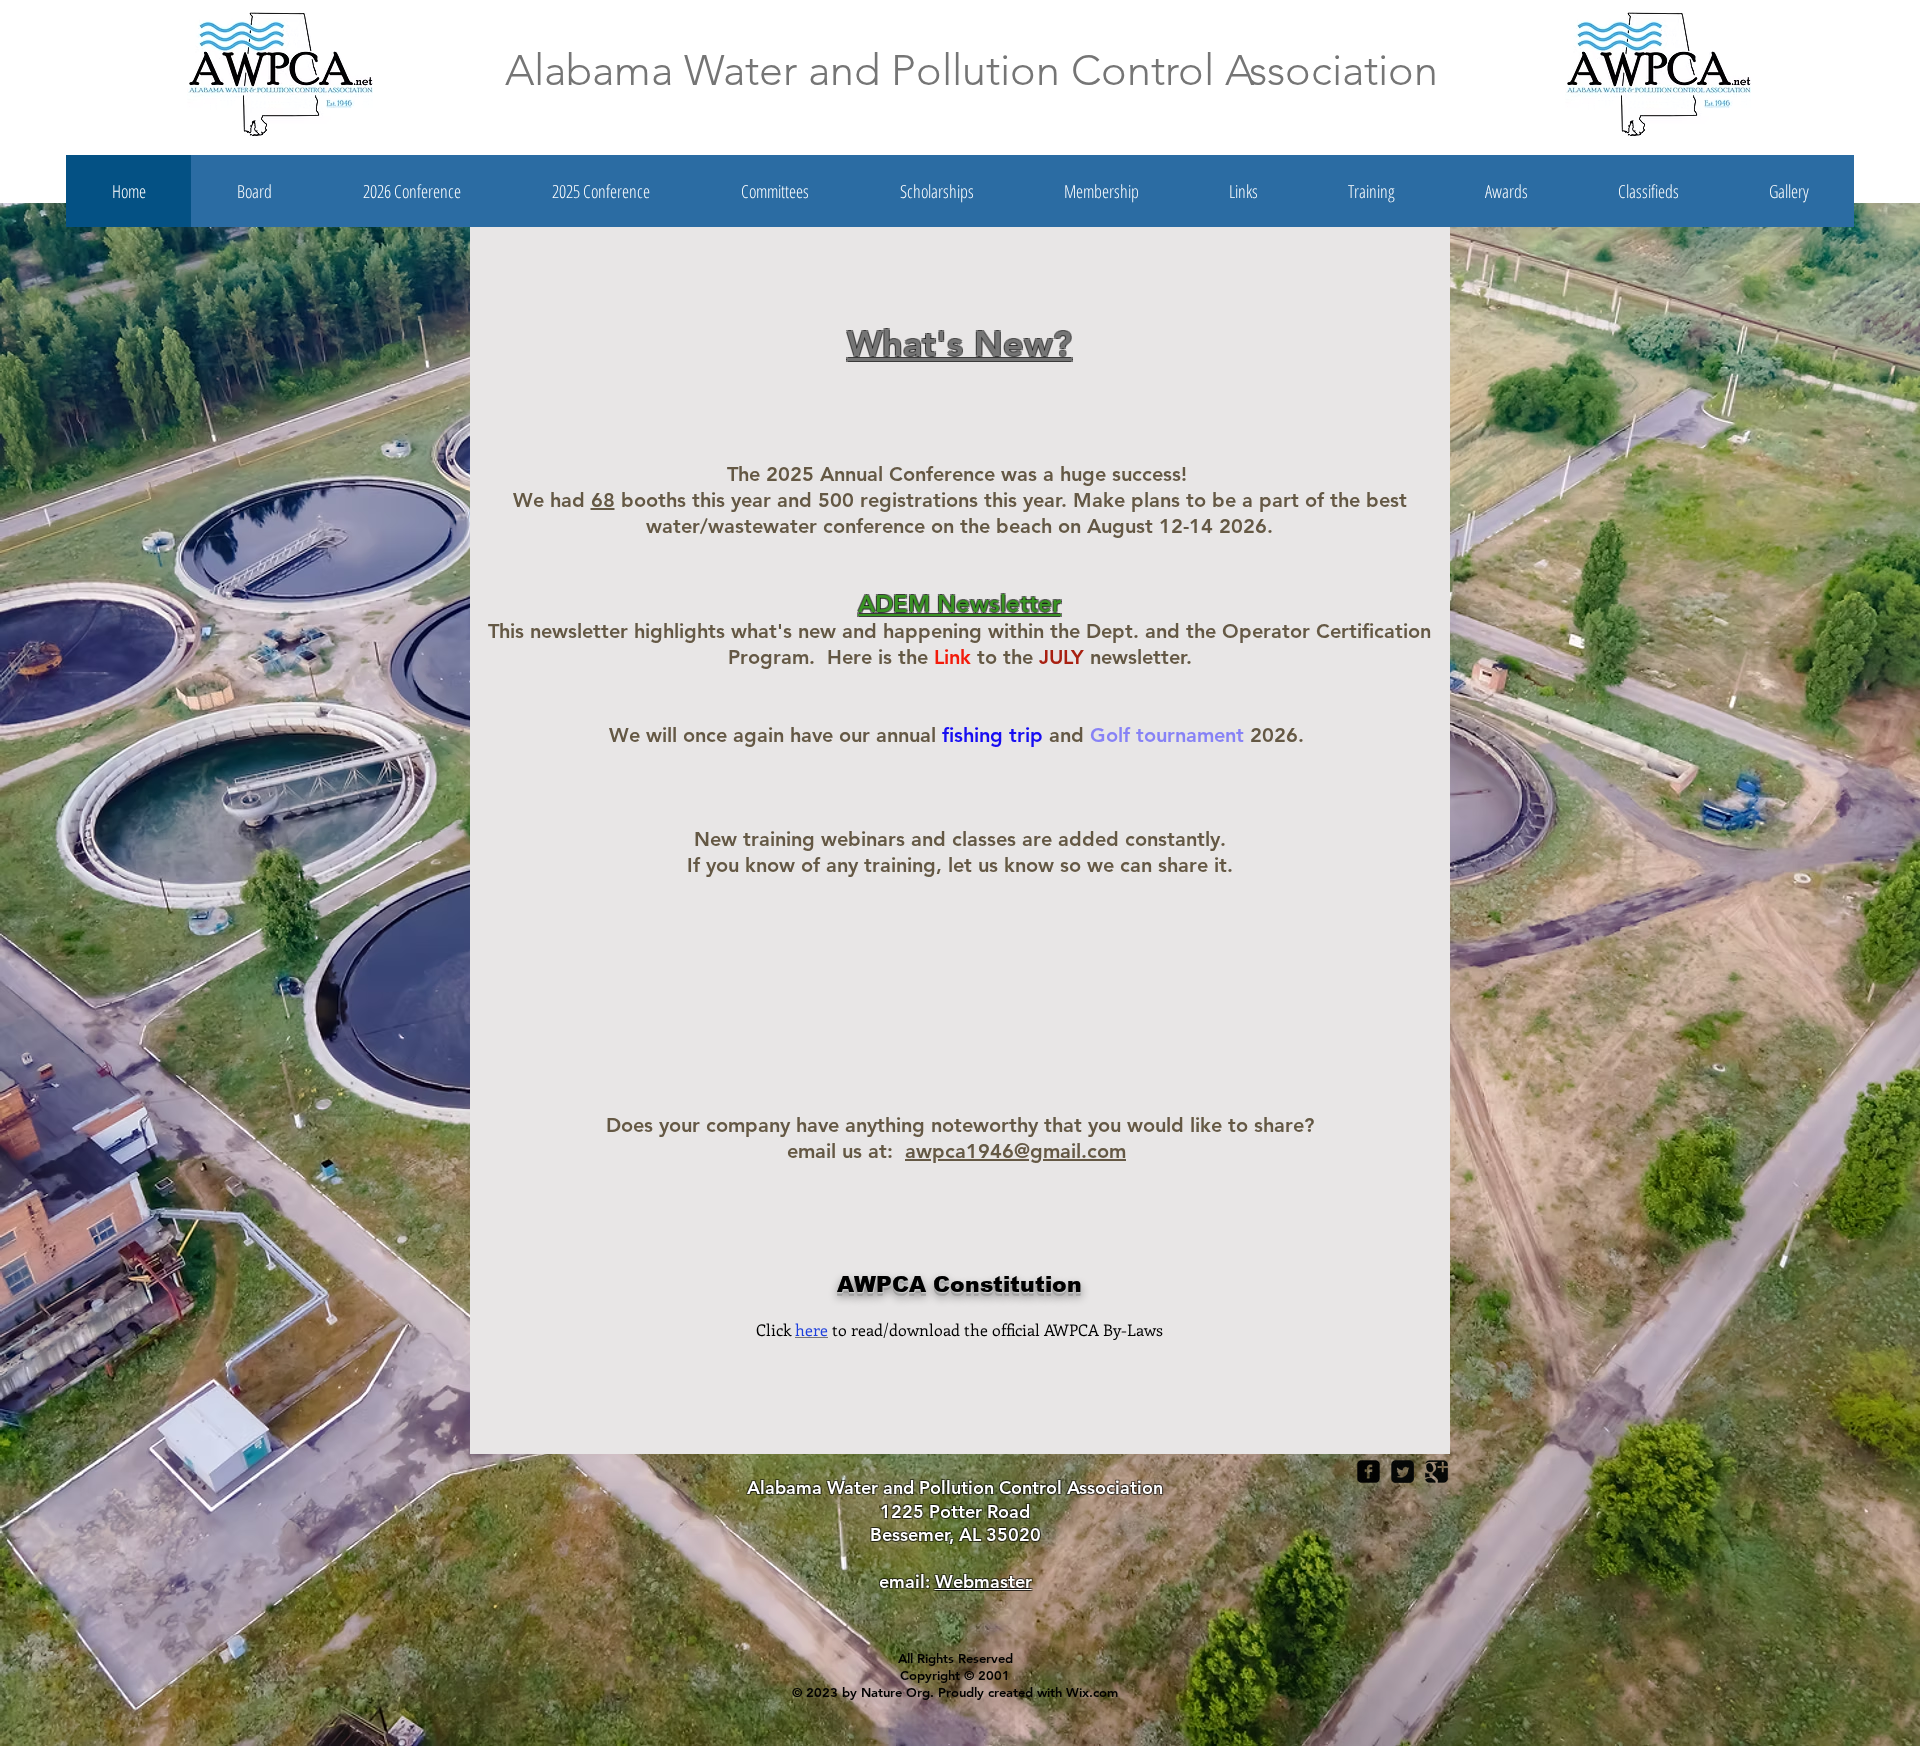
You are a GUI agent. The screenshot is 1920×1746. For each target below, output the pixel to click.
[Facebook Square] (1368, 1471)
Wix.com (1092, 1692)
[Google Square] (1436, 1471)
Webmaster (983, 1581)
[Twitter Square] (1402, 1471)
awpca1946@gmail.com (1015, 1151)
